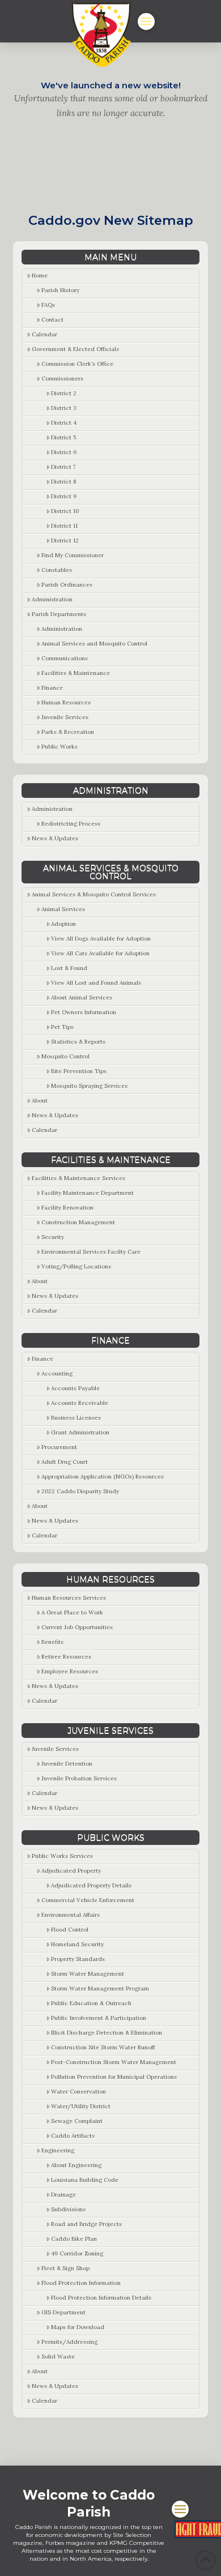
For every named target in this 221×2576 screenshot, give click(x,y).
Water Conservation (78, 2092)
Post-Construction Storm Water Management (114, 2062)
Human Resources (66, 702)
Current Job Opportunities (77, 1627)
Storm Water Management (88, 1974)
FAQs (48, 305)
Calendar (44, 334)
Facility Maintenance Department (88, 1193)
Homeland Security (77, 1944)
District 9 (64, 496)
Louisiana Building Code (85, 2180)
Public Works (59, 747)
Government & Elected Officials (75, 349)
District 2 (64, 393)
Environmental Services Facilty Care (91, 1252)
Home (40, 275)
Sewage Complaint (77, 2121)
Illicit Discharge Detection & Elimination (107, 2033)
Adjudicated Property (71, 1871)
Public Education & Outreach (91, 2003)
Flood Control (70, 1930)
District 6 (64, 452)
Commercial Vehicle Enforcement (88, 1900)
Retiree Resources (66, 1657)
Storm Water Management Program (100, 1988)
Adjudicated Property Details (91, 1885)
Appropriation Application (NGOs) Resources (103, 1477)
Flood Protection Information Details (101, 2298)
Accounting (57, 1374)
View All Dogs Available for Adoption (101, 939)
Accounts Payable (75, 1388)
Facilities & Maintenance (76, 673)
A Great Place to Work (72, 1612)
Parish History (60, 290)
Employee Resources (70, 1671)
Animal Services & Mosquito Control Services (94, 894)
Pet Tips (62, 1027)
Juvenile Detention (67, 1764)
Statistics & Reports (78, 1042)
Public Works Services (62, 1856)
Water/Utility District (81, 2106)
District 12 (65, 541)
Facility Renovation (67, 1208)
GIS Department (63, 2312)
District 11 (64, 526)
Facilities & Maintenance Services (78, 1178)
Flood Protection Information (81, 2283)
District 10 (65, 511)
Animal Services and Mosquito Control (94, 644)
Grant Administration (80, 1432)
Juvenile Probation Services (79, 1778)
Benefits (52, 1642)
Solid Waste (58, 2357)
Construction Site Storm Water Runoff (103, 2047)
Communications (65, 658)
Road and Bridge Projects (86, 2224)
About (40, 1101)
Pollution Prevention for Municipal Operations (114, 2077)
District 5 (63, 437)
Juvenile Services (65, 717)
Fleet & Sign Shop (65, 2268)
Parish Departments (59, 614)
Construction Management (78, 1222)
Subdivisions (68, 2209)
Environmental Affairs (71, 1915)
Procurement (59, 1447)
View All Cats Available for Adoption (100, 953)
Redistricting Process (71, 824)
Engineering (58, 2150)
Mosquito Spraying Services (89, 1086)
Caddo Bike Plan (74, 2239)
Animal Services (63, 909)
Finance (52, 688)
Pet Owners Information (84, 1012)
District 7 (63, 467)
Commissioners (62, 379)
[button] (146, 22)
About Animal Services (82, 997)
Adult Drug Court (65, 1462)
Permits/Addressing (69, 2342)
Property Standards (78, 1959)
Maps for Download (78, 2327)
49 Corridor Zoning (77, 2254)
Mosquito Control (65, 1056)
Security (53, 1237)
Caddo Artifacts (73, 2136)
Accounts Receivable (80, 1403)
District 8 (63, 482)
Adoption (63, 924)
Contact (52, 320)
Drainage (63, 2195)
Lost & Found (69, 968)
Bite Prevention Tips (79, 1071)
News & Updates (55, 838)
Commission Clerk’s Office (77, 364)
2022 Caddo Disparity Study (80, 1491)
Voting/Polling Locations (76, 1266)
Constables (57, 570)
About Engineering (76, 2165)
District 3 (63, 408)
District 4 (64, 423)
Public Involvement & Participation (99, 2018)
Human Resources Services (69, 1598)
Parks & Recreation (68, 732)
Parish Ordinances (67, 585)
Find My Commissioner (73, 555)
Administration (52, 599)
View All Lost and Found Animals (96, 983)
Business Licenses (76, 1418)
